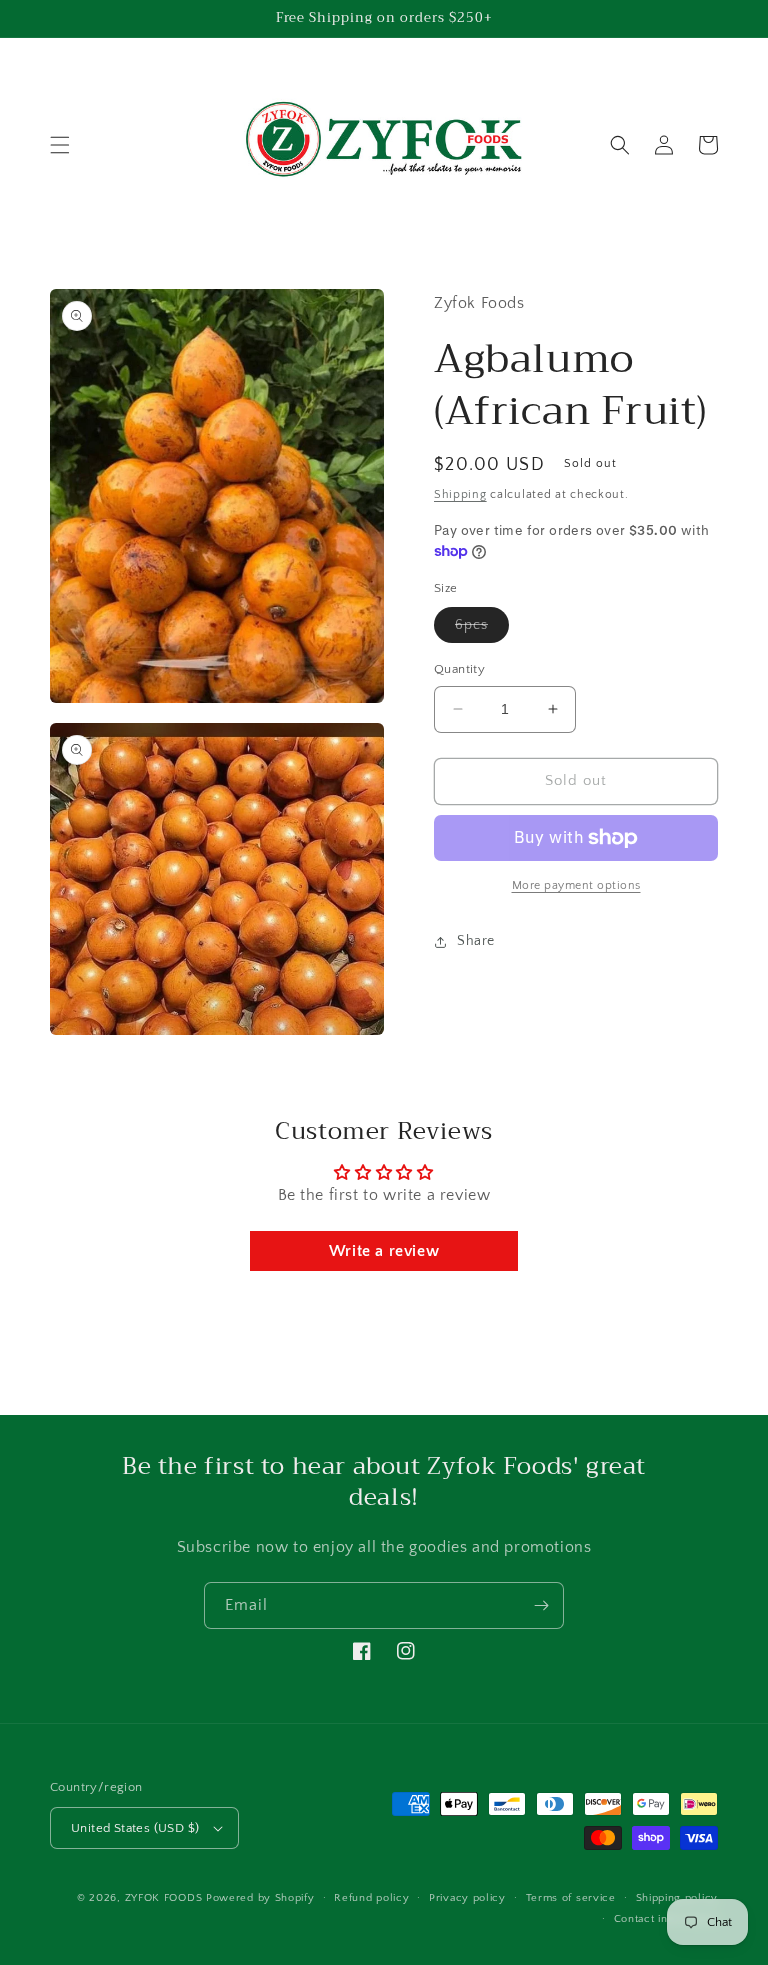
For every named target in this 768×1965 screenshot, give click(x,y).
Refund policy (371, 1898)
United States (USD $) (135, 1828)
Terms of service (571, 1898)
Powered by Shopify (260, 1898)
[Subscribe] (541, 1605)
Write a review (384, 1251)
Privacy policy (467, 1898)
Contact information (666, 1919)
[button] (60, 145)
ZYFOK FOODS (164, 1898)
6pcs (482, 629)
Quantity (459, 669)
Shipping (460, 494)
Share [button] (476, 941)
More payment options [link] (576, 885)
